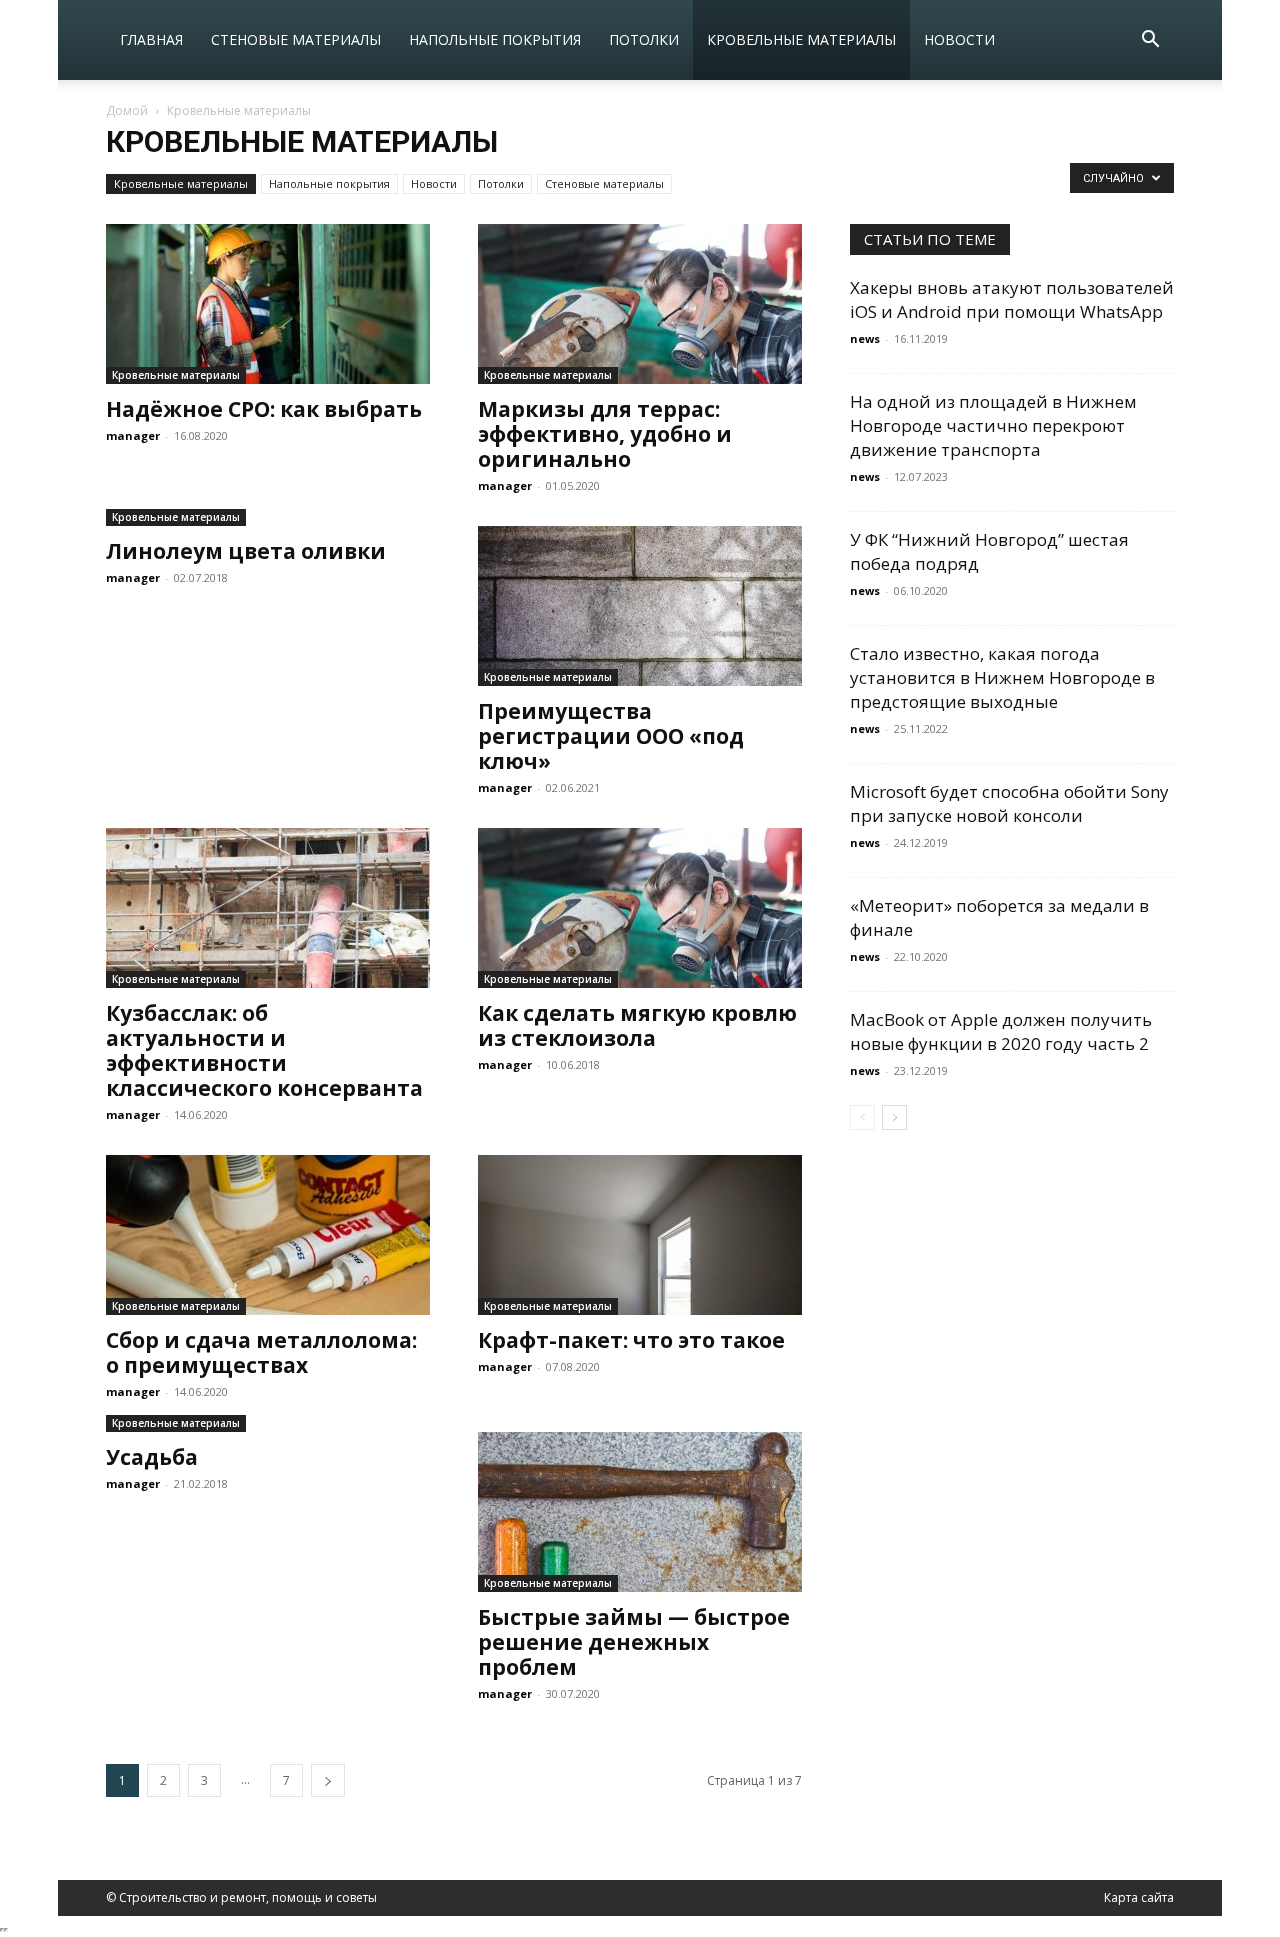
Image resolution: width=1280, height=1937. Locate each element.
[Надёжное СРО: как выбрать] (268, 304)
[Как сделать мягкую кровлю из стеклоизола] (640, 908)
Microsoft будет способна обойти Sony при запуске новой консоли (1009, 803)
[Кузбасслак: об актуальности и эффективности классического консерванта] (268, 908)
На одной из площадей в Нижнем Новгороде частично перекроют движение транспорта (993, 425)
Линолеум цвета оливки (246, 551)
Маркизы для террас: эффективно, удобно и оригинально (605, 434)
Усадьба (152, 1457)
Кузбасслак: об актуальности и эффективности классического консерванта (264, 1050)
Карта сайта (1139, 1897)
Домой (127, 110)
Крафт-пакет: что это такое (631, 1340)
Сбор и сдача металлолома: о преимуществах (261, 1352)
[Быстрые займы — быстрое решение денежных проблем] (640, 1512)
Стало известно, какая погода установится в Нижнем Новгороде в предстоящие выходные (1002, 677)
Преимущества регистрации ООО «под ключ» (611, 736)
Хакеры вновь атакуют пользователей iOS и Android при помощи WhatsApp (1012, 299)
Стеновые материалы (296, 39)
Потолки (644, 39)
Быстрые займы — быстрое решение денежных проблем (634, 1642)
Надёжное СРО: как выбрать (264, 409)
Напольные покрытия (495, 39)
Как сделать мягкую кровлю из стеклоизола (637, 1025)
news (865, 338)
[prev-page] (862, 1117)
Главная (151, 39)
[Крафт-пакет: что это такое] (640, 1235)
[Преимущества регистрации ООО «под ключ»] (640, 606)
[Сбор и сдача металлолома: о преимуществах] (268, 1235)
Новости (959, 39)
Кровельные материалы (801, 39)
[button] (1150, 41)
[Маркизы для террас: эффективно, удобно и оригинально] (640, 304)
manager (133, 435)
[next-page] (328, 1780)
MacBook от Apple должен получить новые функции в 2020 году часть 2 (1001, 1031)
